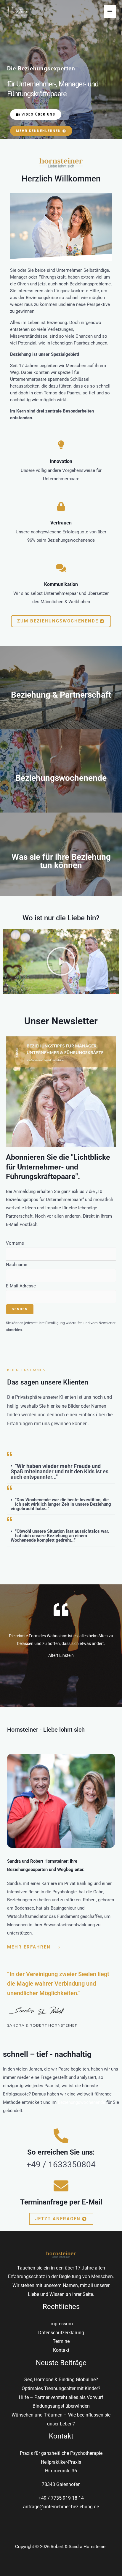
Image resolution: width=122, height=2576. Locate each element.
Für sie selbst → (61, 882)
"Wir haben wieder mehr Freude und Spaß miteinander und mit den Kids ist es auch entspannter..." (60, 1471)
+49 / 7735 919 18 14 (61, 2498)
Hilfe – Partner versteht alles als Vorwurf (61, 2397)
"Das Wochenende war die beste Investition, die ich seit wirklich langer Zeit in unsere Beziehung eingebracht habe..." (61, 1504)
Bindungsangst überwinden (61, 2406)
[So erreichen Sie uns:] (61, 2136)
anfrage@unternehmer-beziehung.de (61, 2507)
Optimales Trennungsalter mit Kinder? (61, 2388)
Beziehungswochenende (81, 2102)
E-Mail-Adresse (21, 1286)
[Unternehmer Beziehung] (18, 11)
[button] (61, 961)
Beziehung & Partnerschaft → (61, 705)
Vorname (15, 1243)
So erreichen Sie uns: (61, 2152)
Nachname (17, 1265)
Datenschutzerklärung (61, 2333)
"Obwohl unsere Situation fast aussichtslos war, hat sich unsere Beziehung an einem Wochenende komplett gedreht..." (60, 1536)
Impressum (61, 2324)
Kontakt (61, 2350)
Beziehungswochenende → (61, 788)
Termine (61, 2341)
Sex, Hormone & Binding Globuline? (61, 2380)
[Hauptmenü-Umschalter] (110, 12)
